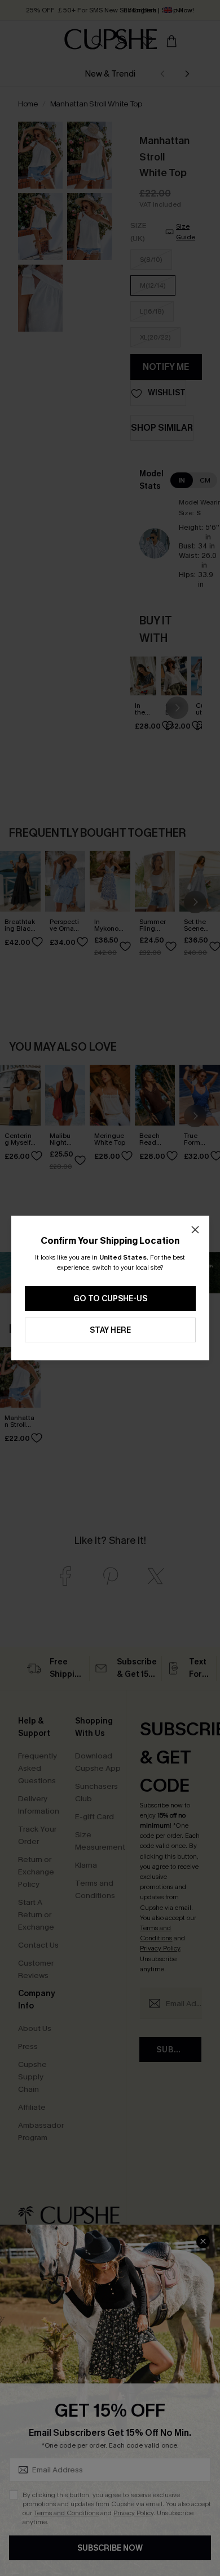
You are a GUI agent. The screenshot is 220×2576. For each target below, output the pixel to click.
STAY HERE (110, 1330)
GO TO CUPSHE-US (110, 1299)
